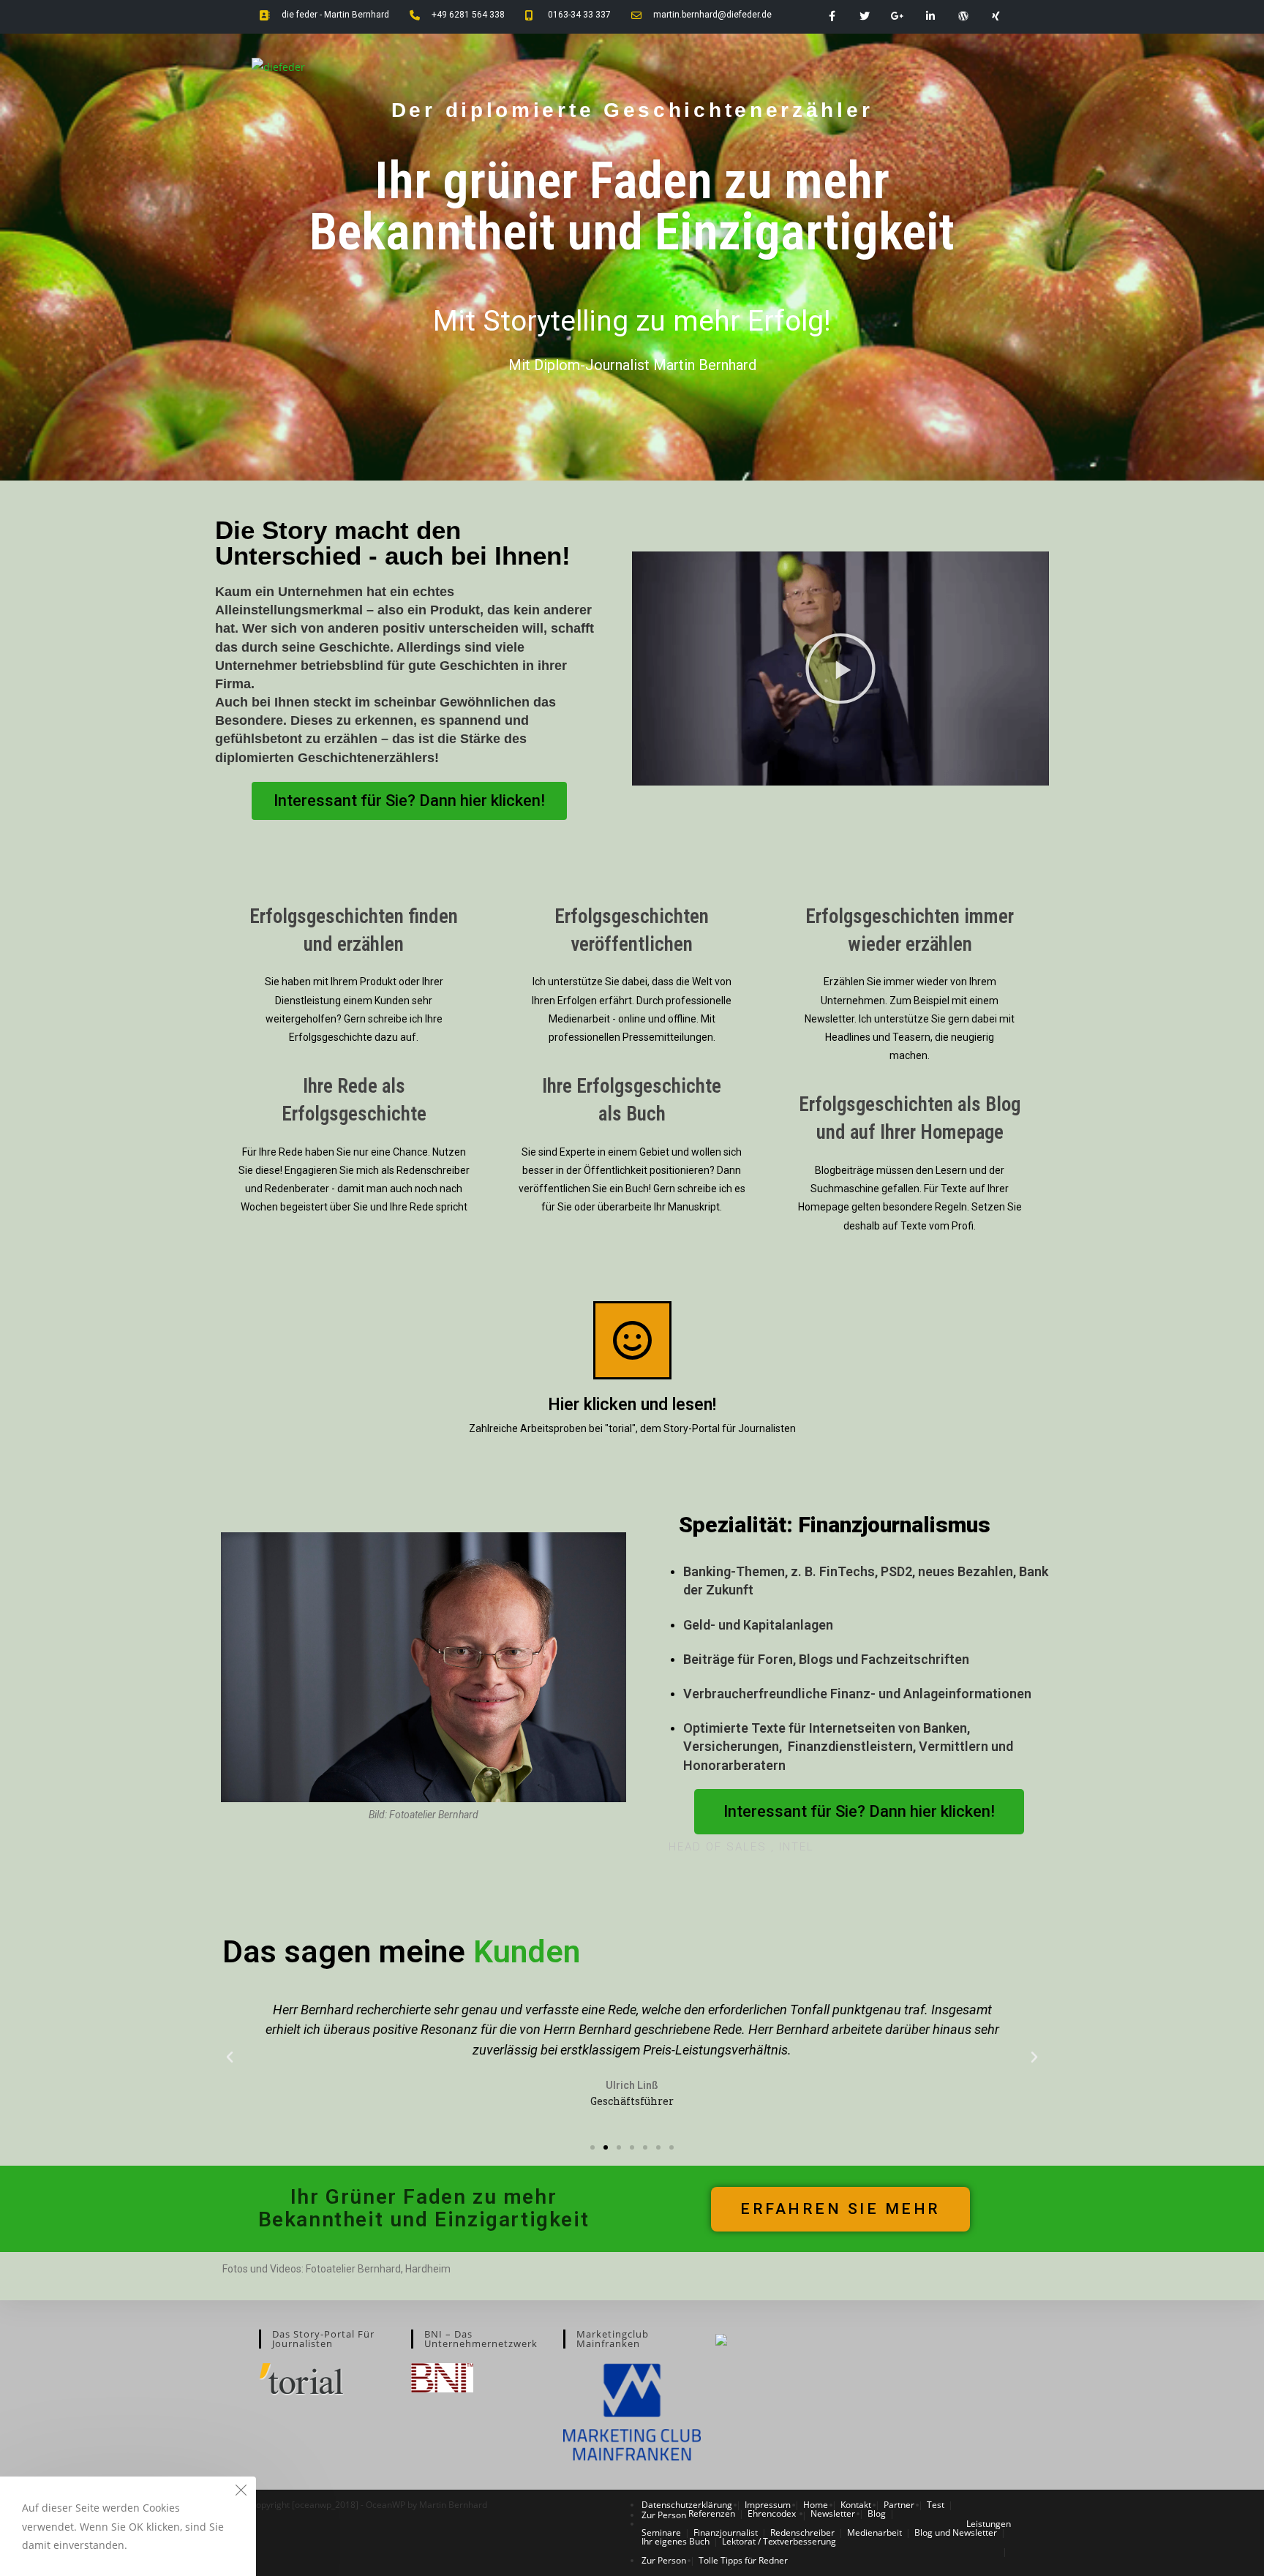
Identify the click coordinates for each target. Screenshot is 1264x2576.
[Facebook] (832, 16)
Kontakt (856, 2505)
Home (816, 2505)
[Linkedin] (931, 16)
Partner (899, 2505)
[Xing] (996, 16)
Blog (877, 2513)
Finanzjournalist (726, 2532)
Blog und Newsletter (956, 2532)
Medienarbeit (874, 2532)
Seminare (661, 2532)
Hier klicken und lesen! (632, 1405)
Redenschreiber (802, 2532)
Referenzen (712, 2513)
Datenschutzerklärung (687, 2505)
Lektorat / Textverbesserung (779, 2541)
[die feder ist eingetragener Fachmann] (721, 2339)
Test (936, 2505)
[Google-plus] (898, 16)
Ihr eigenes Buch (676, 2541)
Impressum (768, 2505)
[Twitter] (865, 16)
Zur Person (664, 2515)
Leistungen (989, 2524)
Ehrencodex (772, 2513)
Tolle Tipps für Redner (743, 2560)
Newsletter (833, 2513)
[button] (409, 801)
